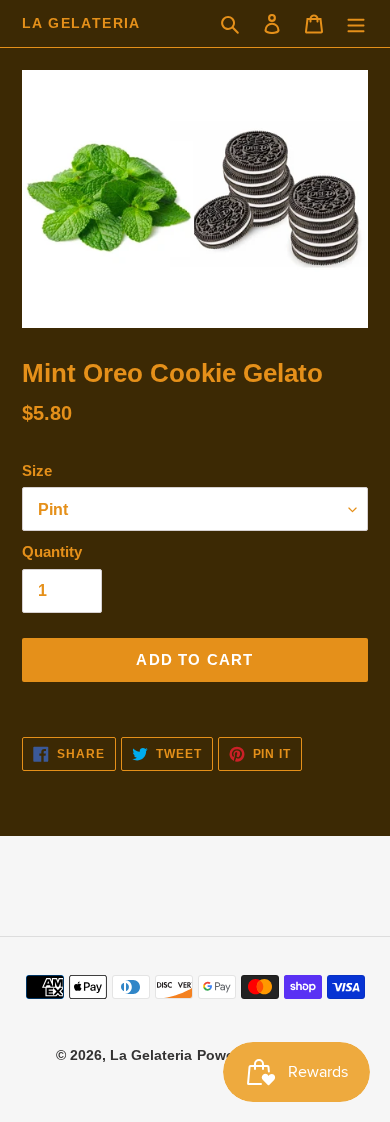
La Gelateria (81, 23)
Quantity (52, 551)
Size (37, 470)
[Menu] (356, 24)
